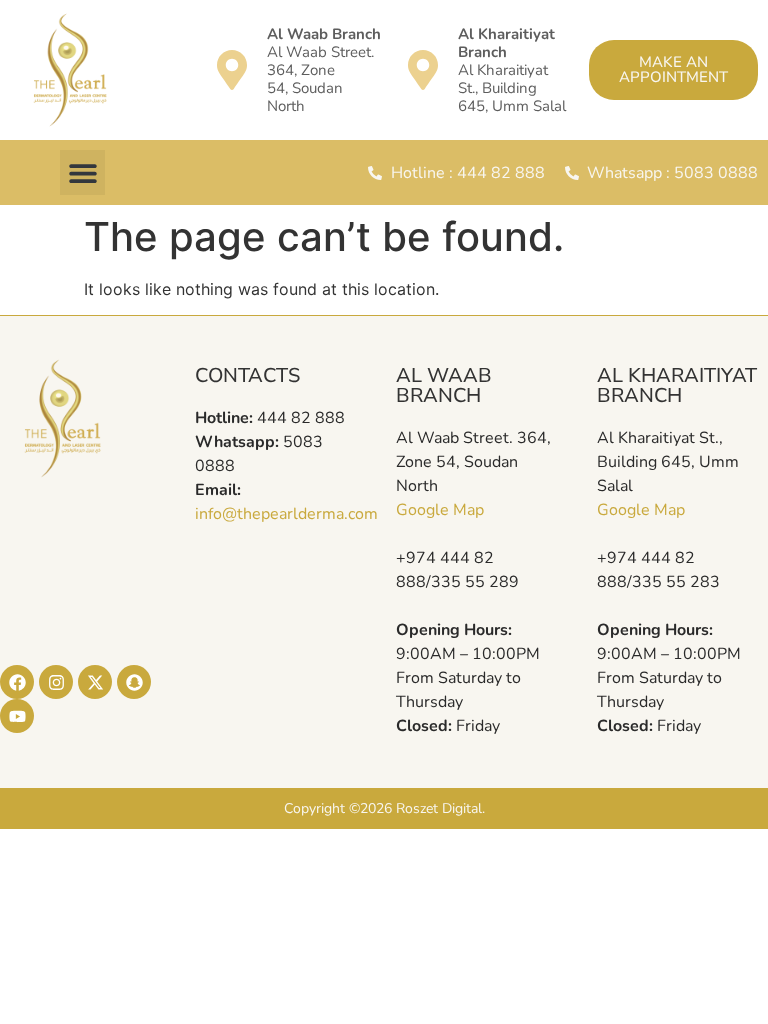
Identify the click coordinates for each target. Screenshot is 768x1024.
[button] (82, 172)
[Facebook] (17, 682)
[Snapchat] (134, 682)
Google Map (440, 510)
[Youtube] (17, 716)
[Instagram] (56, 682)
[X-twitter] (95, 682)
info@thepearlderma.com (286, 514)
